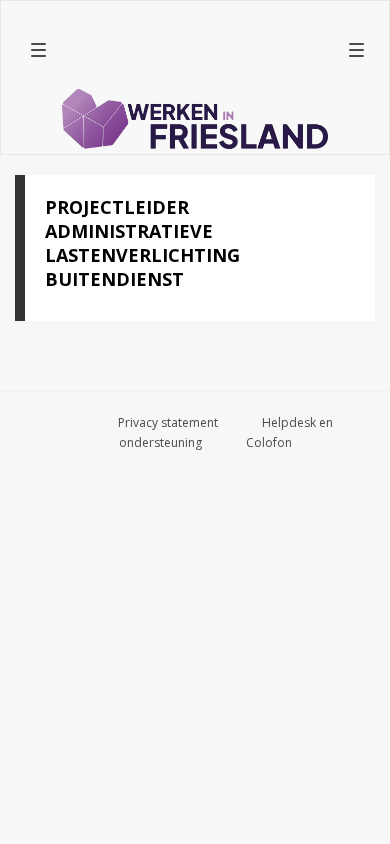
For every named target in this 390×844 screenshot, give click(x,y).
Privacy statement (168, 422)
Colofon (269, 442)
